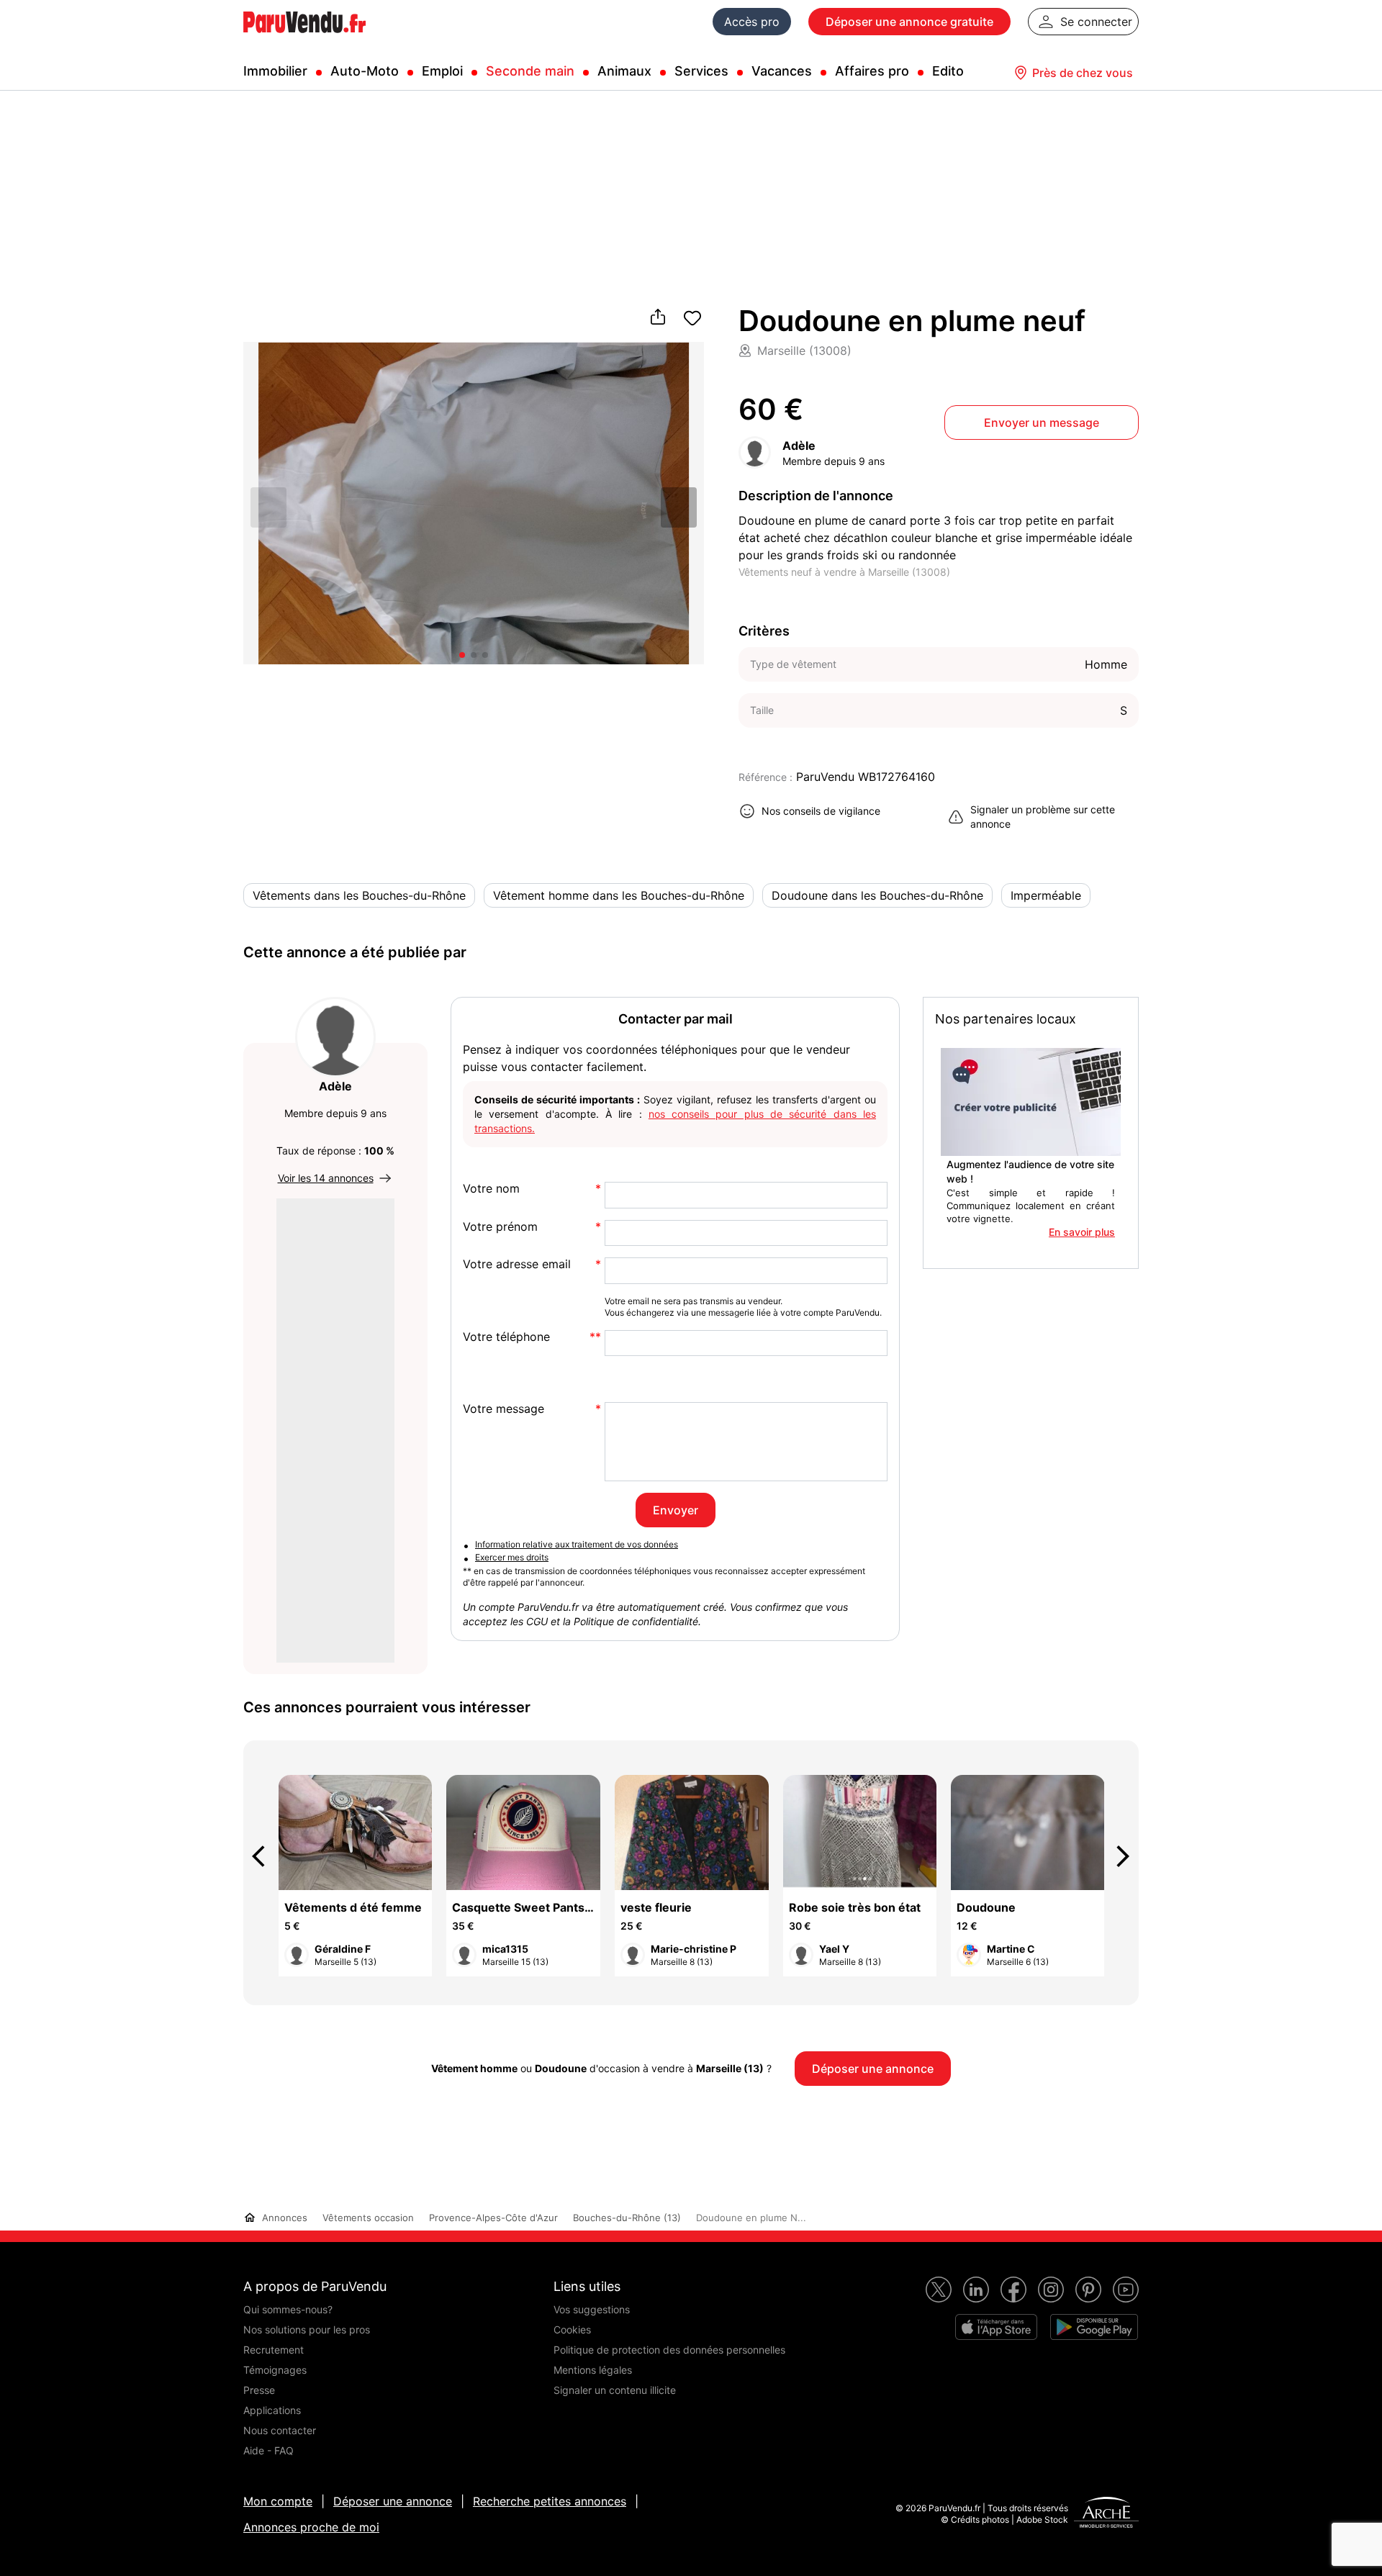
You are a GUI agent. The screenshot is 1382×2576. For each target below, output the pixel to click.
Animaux (624, 71)
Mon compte (278, 2501)
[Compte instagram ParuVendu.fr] (1051, 2290)
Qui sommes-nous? (288, 2309)
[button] (679, 507)
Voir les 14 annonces (326, 1178)
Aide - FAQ (268, 2450)
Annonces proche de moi (311, 2527)
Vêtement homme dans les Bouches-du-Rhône (619, 895)
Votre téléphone (506, 1337)
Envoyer (676, 1510)
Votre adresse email (517, 1264)
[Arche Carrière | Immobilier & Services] (1106, 2514)
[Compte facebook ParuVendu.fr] (1013, 2290)
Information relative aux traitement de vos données (577, 1544)
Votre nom (491, 1189)
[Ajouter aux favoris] (692, 318)
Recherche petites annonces (550, 2501)
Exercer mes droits (512, 1557)
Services (701, 71)
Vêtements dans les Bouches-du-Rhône (359, 895)
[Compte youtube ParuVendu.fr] (1126, 2290)
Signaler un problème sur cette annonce (1043, 817)
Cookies (572, 2329)
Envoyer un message (1042, 422)
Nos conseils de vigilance (821, 811)
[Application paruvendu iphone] (996, 2327)
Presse (259, 2390)
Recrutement (274, 2350)
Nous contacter (280, 2430)
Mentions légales (593, 2370)
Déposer (909, 22)
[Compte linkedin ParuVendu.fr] (976, 2290)
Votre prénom (500, 1227)
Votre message (503, 1409)
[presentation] (265, 1856)
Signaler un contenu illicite (615, 2390)
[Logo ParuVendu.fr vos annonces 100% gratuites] (304, 39)
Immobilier (275, 71)
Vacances (782, 71)
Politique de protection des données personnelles (669, 2350)
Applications (272, 2410)
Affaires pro (872, 71)
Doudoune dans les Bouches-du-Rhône (877, 895)
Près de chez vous (1083, 73)
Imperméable (1046, 895)
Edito (948, 71)
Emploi (442, 71)
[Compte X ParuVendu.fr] (939, 2290)
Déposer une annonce (393, 2501)
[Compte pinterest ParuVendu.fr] (1088, 2290)
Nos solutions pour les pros (307, 2329)
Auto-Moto (365, 71)
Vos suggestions (592, 2309)
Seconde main (530, 71)
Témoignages (275, 2370)
